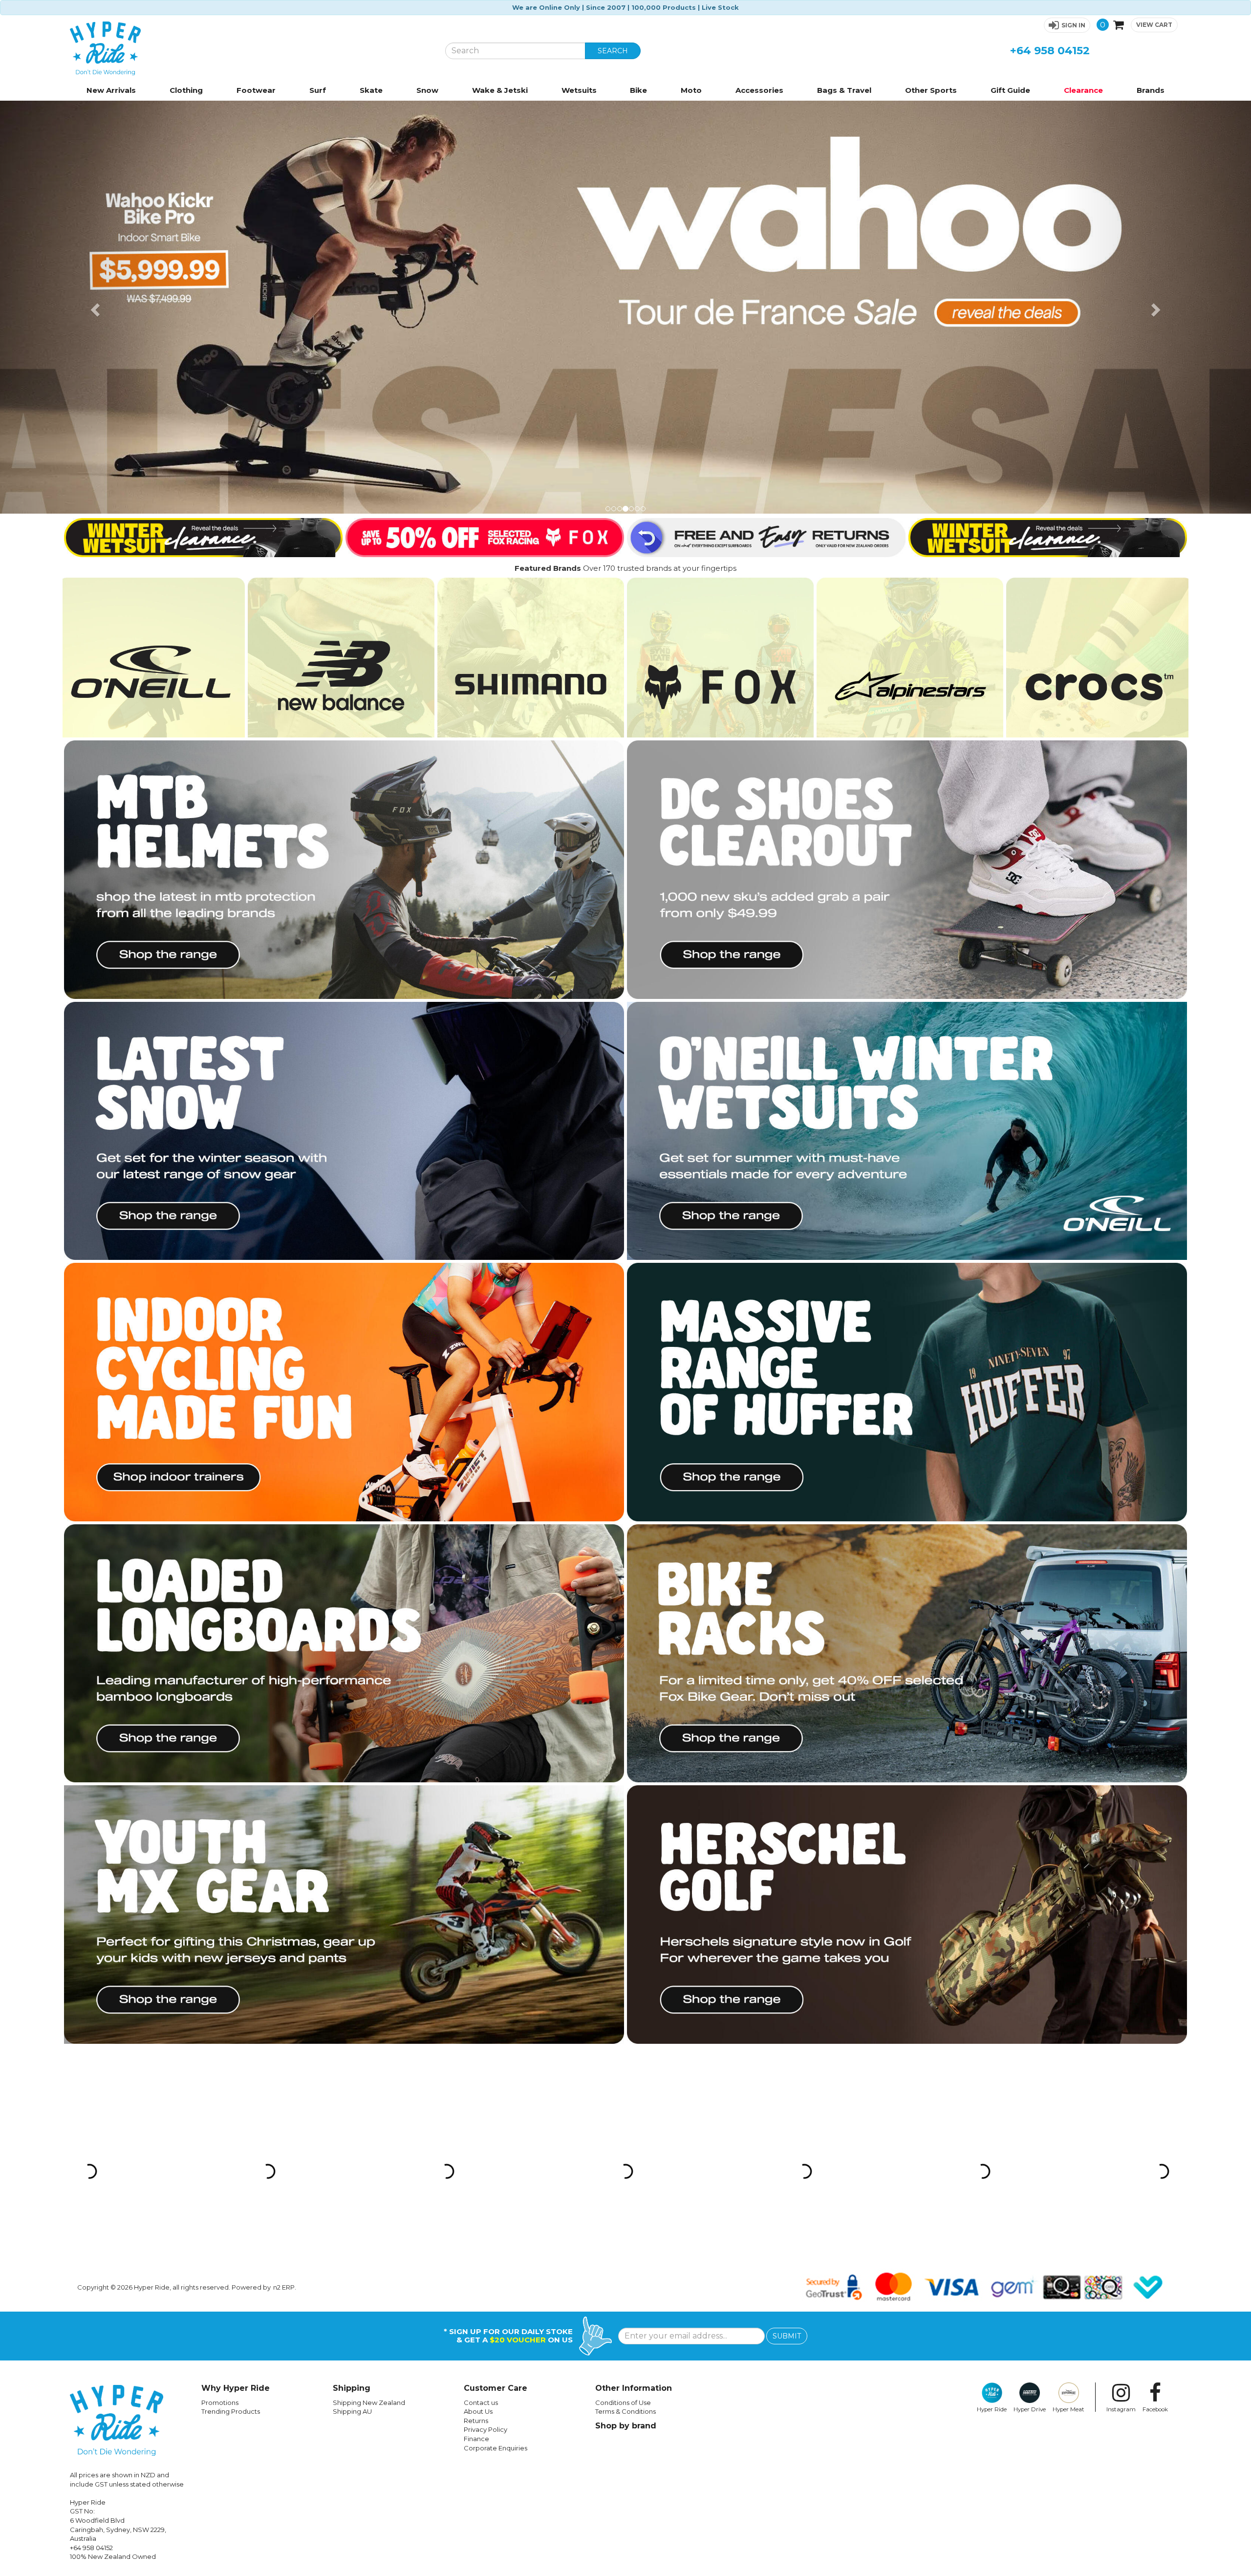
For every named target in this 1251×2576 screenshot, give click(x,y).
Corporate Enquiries (496, 2035)
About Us (478, 1999)
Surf (318, 90)
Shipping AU (352, 1999)
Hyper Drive (1030, 1996)
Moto (691, 90)
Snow (427, 90)
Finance (476, 2026)
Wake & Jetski (500, 90)
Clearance (1083, 90)
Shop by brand (626, 2013)
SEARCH (613, 51)
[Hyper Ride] (250, 48)
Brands (1151, 90)
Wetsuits (579, 90)
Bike (638, 90)
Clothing (186, 90)
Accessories (759, 90)
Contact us (481, 1990)
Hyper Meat (1068, 1996)
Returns (476, 2008)
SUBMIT (787, 1923)
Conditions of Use (623, 1990)
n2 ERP (284, 1874)
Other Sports (931, 90)
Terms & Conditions (625, 1999)
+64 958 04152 (1050, 51)
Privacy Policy (485, 2017)
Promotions (220, 1990)
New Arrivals (111, 90)
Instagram (1121, 1996)
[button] (1067, 25)
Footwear (256, 90)
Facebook (1155, 1996)
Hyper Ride (992, 1996)
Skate (371, 90)
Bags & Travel (844, 90)
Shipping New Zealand (369, 1990)
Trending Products (231, 1999)
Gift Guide (1010, 90)
